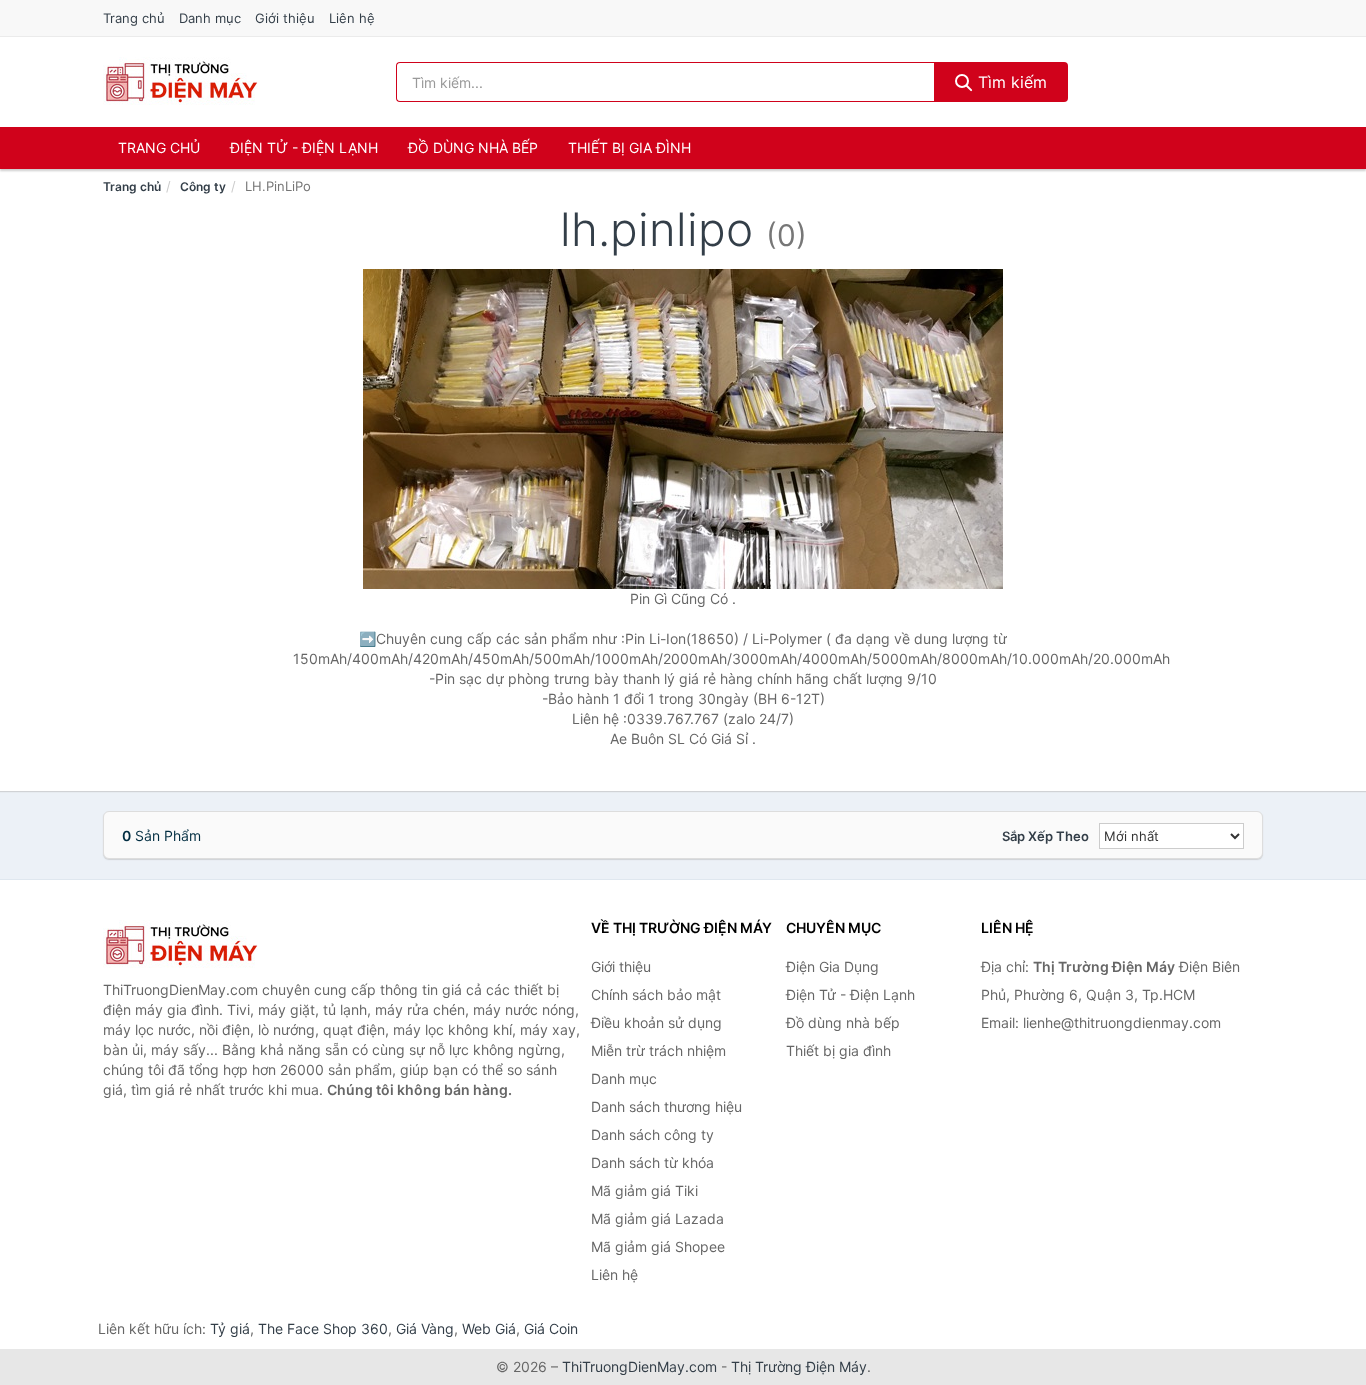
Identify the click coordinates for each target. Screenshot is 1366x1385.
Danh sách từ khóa (652, 1162)
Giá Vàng (425, 1328)
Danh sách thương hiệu (666, 1106)
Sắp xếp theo (1045, 836)
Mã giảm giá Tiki (644, 1190)
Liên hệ (352, 18)
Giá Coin (551, 1328)
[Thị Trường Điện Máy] (203, 945)
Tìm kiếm (1010, 82)
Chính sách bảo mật (656, 994)
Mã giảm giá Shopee (658, 1246)
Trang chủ (134, 18)
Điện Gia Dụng (832, 966)
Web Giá (489, 1328)
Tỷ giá (230, 1328)
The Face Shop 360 (323, 1328)
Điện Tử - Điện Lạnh (304, 147)
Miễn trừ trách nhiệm (658, 1050)
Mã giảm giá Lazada (657, 1218)
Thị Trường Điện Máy (799, 1366)
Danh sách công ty (652, 1134)
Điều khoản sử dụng (656, 1022)
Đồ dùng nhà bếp (473, 147)
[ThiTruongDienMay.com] (180, 82)
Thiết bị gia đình (629, 147)
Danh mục (210, 18)
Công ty (203, 186)
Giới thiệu (285, 18)
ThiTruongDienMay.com (639, 1366)
